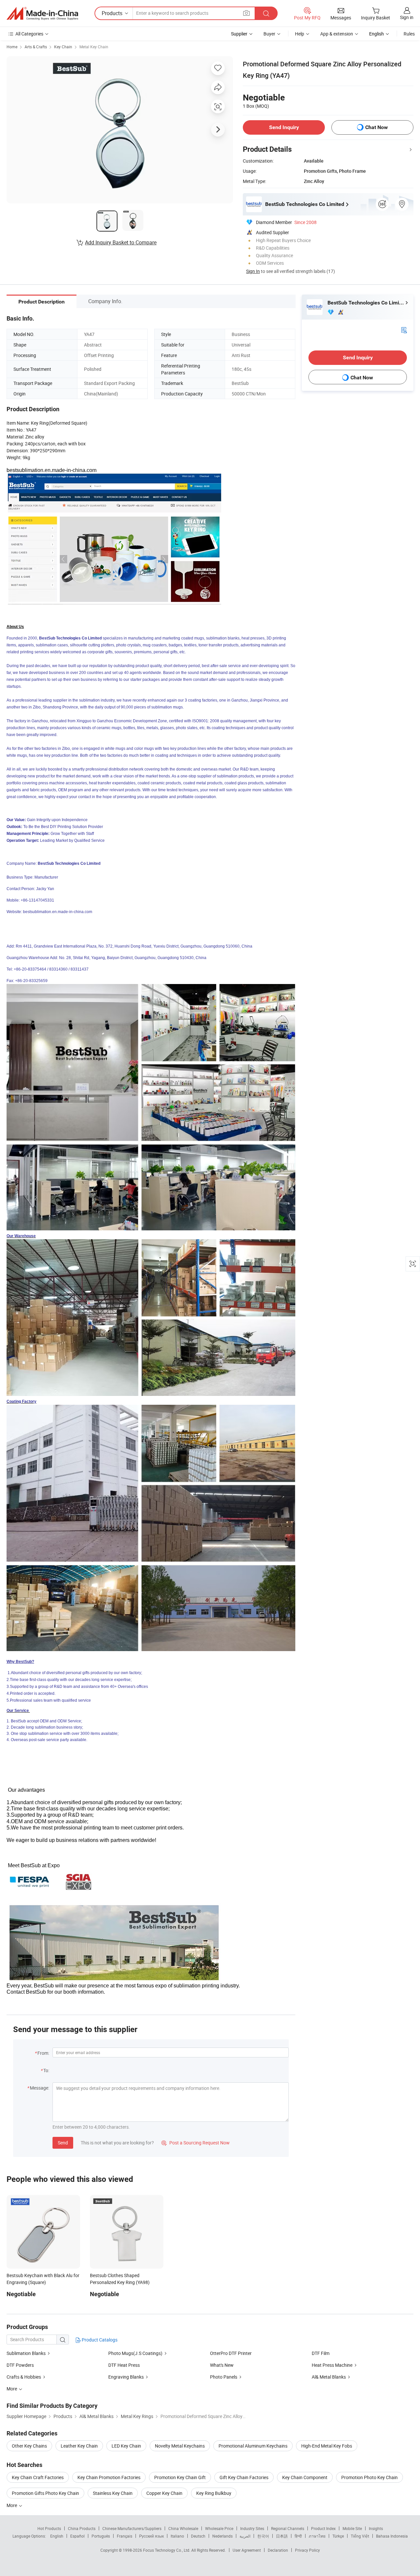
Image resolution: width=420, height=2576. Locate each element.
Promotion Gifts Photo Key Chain (45, 2493)
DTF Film (321, 2353)
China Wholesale (183, 2528)
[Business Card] (404, 330)
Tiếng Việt (360, 2536)
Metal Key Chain (94, 47)
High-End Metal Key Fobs (327, 2446)
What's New (222, 2365)
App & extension (337, 34)
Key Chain (63, 47)
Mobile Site (352, 2528)
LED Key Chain (126, 2446)
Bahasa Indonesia (392, 2536)
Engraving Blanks (126, 2377)
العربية (245, 2536)
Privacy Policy (307, 2550)
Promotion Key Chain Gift (180, 2477)
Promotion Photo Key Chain (369, 2477)
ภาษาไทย (317, 2536)
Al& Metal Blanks (329, 2377)
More (12, 2505)
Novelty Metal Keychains (180, 2446)
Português (101, 2536)
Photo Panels (224, 2377)
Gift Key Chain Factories (244, 2477)
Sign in (407, 17)
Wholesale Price (219, 2528)
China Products (82, 2528)
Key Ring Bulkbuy (214, 2493)
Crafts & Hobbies (24, 2377)
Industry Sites (252, 2528)
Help (300, 34)
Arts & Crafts (36, 47)
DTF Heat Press (124, 2365)
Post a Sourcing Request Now (196, 2143)
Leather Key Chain (79, 2446)
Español (77, 2536)
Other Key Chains (29, 2446)
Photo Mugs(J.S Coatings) (135, 2353)
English (57, 2536)
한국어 (263, 2536)
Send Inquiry (284, 127)
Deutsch (198, 2536)
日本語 (282, 2536)
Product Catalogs (99, 2340)
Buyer (269, 34)
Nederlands (222, 2536)
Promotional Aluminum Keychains (253, 2446)
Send (63, 2143)
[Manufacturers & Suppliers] (42, 13)
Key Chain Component (305, 2477)
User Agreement (247, 2550)
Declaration (278, 2550)
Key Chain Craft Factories (38, 2477)
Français (125, 2536)
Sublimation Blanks (26, 2353)
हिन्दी (298, 2536)
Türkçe (338, 2536)
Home (12, 47)
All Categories (29, 34)
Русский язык (151, 2536)
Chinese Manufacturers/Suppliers (132, 2528)
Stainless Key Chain (113, 2493)
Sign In (253, 271)
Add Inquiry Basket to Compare (121, 242)
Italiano (177, 2536)
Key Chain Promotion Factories (109, 2477)
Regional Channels (288, 2528)
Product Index (323, 2528)
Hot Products (49, 2528)
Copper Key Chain (164, 2493)
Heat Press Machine (332, 2365)
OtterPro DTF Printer (231, 2353)
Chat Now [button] (377, 127)
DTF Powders (20, 2365)
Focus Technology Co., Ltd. (167, 2550)
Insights (376, 2528)
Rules (409, 34)
